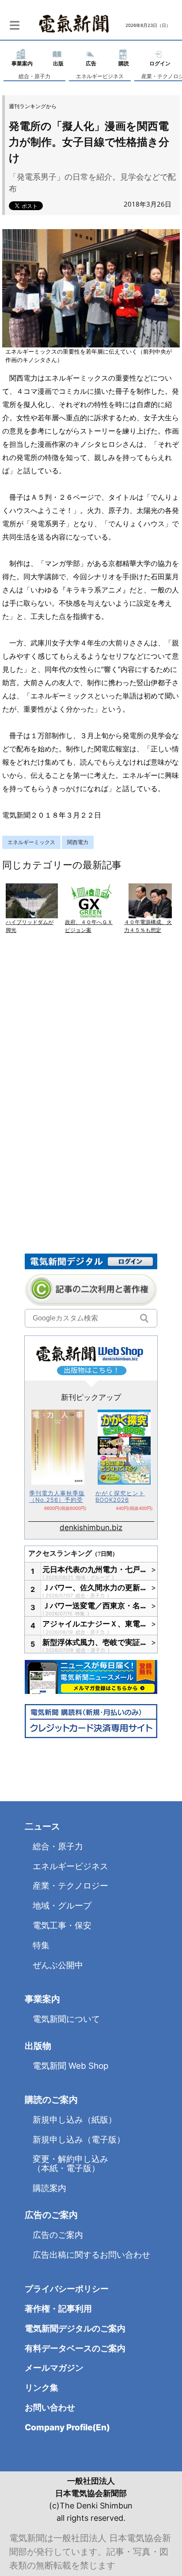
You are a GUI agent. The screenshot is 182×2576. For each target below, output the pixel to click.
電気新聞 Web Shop (71, 2066)
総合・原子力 (34, 76)
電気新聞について (66, 2019)
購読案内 (49, 2188)
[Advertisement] (91, 1052)
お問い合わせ (50, 2408)
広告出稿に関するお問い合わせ (91, 2255)
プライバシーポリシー (67, 2289)
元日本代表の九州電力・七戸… (95, 1569)
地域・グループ (93, 1577)
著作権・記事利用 (58, 2309)
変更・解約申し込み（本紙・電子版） (70, 2164)
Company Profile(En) (67, 2427)
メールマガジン (54, 2368)
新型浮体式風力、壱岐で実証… (95, 1642)
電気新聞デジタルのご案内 (75, 2329)
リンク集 (42, 2388)
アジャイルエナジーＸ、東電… (95, 1624)
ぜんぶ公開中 (58, 1965)
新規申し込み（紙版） (75, 2120)
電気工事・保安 (62, 1925)
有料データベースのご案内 (75, 2348)
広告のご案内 (58, 2235)
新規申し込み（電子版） (79, 2140)
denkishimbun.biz (91, 1527)
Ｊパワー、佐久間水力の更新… (95, 1588)
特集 (81, 1614)
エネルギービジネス (100, 76)
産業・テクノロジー (70, 1886)
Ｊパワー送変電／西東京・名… (95, 1606)
